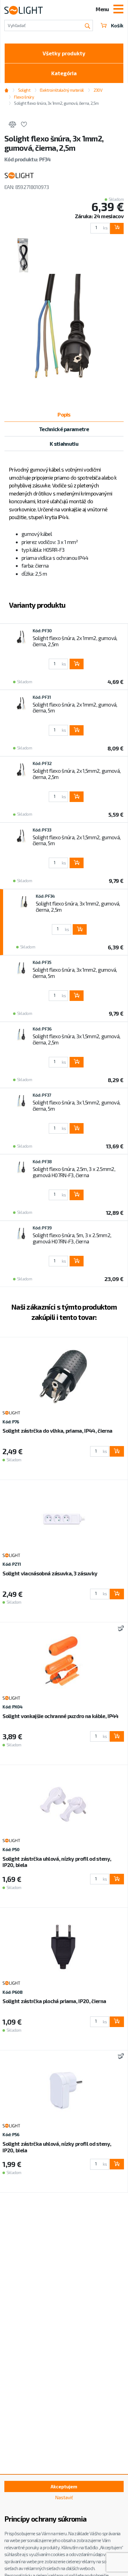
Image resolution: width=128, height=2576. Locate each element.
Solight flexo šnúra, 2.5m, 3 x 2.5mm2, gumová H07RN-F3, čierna (74, 1172)
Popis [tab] (64, 414)
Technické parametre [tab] (64, 429)
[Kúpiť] (117, 228)
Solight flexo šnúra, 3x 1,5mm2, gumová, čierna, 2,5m (76, 1039)
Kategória (64, 73)
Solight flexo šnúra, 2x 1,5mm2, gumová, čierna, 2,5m (77, 774)
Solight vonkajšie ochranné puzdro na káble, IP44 (60, 1716)
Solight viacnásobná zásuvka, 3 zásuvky (50, 1573)
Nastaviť (64, 2497)
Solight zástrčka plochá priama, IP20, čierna (54, 2001)
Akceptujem (64, 2486)
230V (98, 90)
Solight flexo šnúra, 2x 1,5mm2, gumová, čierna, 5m (77, 840)
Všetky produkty (64, 53)
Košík (117, 25)
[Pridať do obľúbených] (24, 125)
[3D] (120, 1629)
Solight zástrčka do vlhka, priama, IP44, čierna (57, 1431)
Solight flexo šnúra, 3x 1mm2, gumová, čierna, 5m (75, 973)
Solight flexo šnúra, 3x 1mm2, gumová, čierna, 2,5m (78, 906)
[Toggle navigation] (118, 10)
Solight (24, 90)
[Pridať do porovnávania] (12, 125)
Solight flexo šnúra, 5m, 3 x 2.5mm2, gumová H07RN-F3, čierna (72, 1238)
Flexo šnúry (24, 97)
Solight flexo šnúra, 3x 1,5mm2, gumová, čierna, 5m (76, 1105)
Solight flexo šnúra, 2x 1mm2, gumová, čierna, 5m (75, 707)
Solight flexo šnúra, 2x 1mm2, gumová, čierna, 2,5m (75, 641)
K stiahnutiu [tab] (64, 444)
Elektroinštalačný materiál (62, 90)
